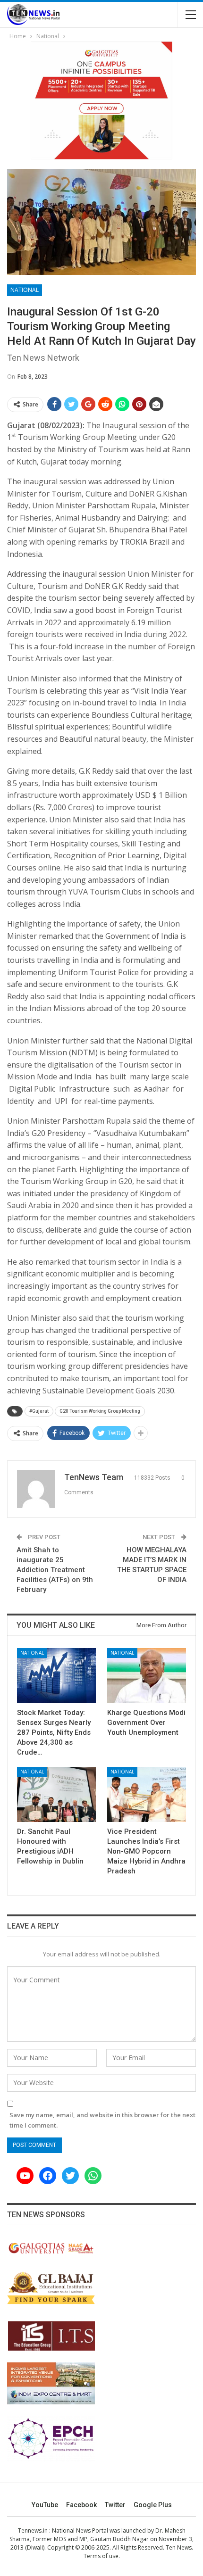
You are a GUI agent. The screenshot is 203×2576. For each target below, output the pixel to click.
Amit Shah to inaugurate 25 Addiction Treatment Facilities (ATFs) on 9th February (55, 1570)
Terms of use (101, 2556)
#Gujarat (39, 1411)
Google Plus (153, 2505)
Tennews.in (33, 2530)
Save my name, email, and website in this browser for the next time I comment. (102, 2120)
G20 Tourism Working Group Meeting (100, 1411)
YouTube (45, 2505)
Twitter (115, 2505)
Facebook (81, 2505)
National (25, 290)
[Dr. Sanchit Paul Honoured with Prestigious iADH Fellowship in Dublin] (56, 1794)
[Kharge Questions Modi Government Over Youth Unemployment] (147, 1676)
